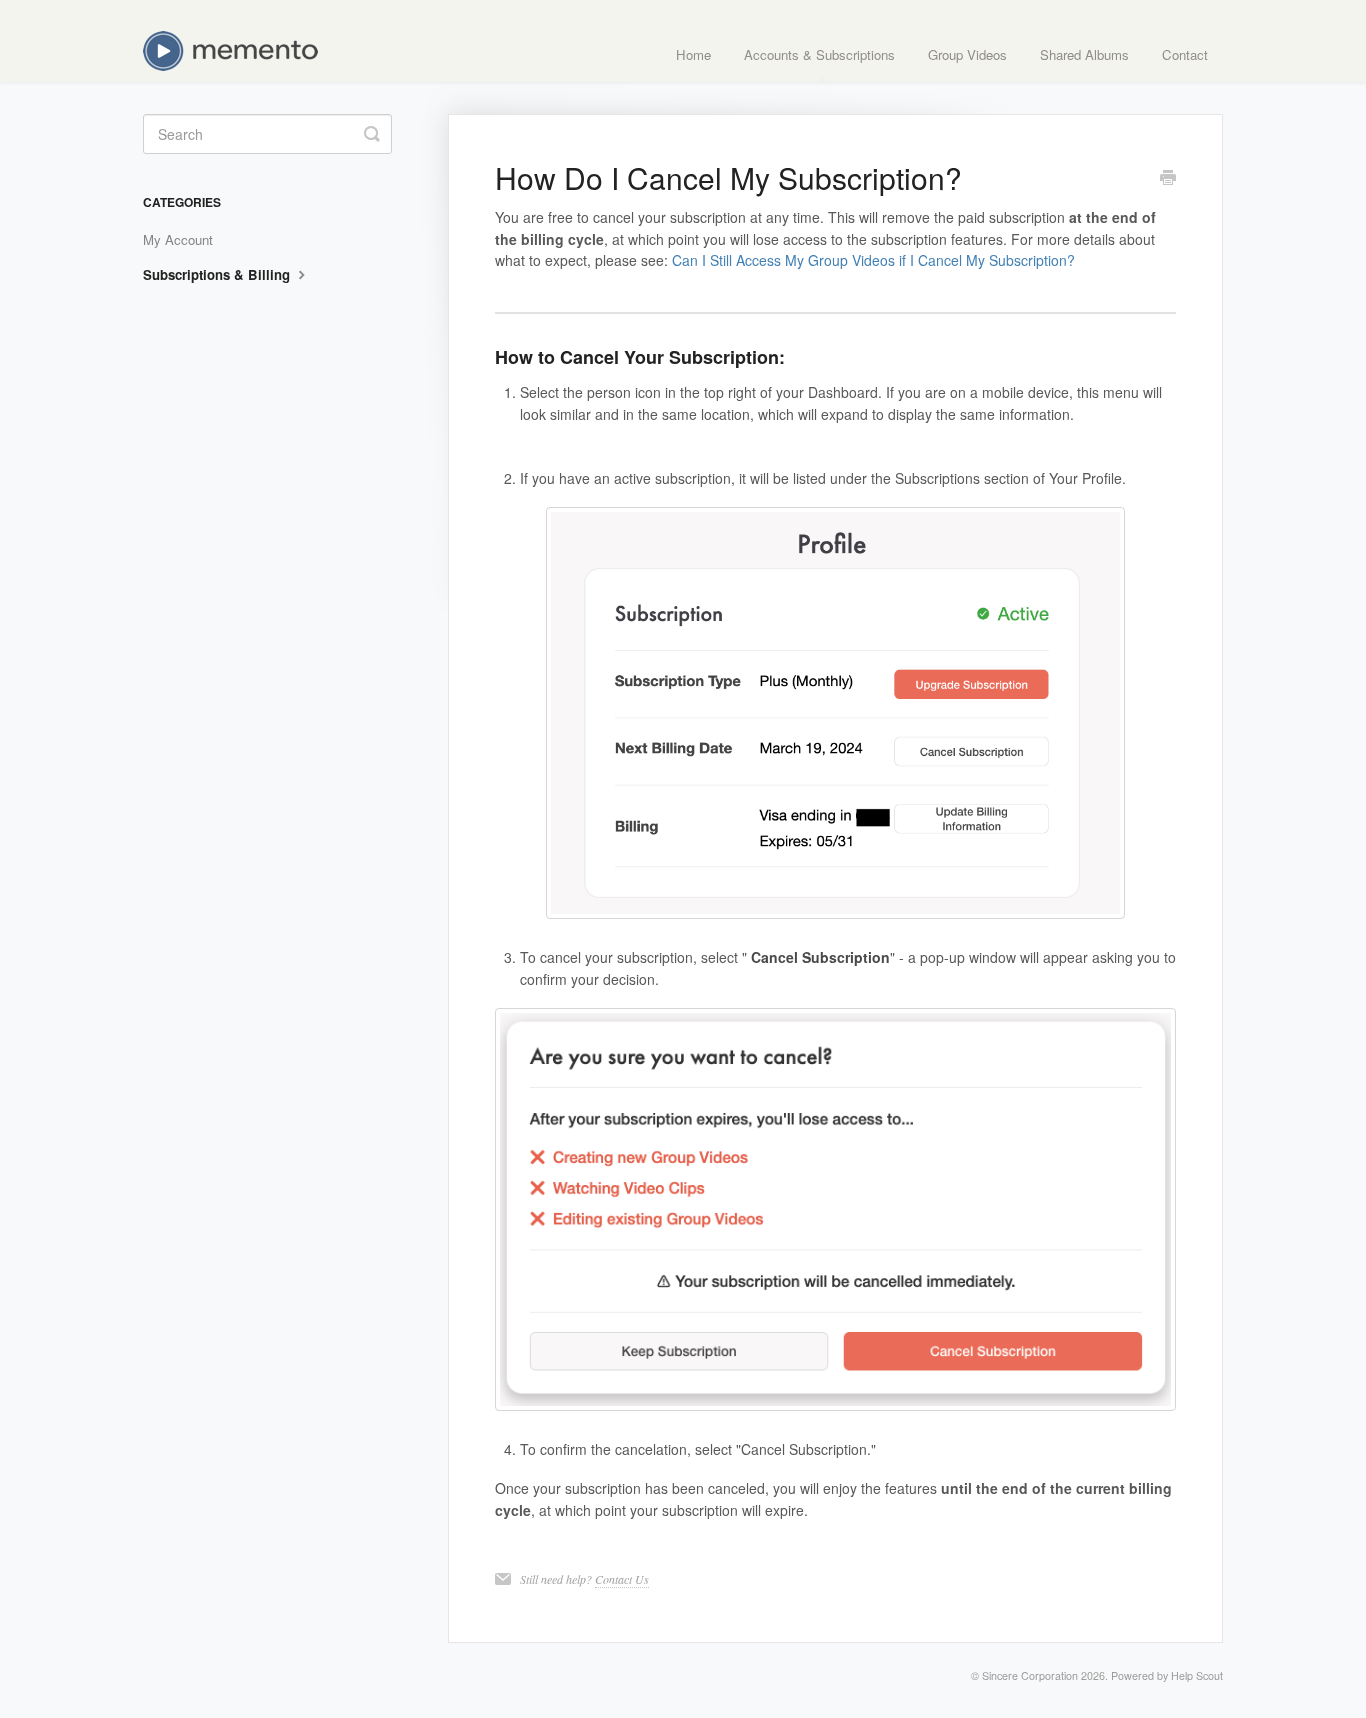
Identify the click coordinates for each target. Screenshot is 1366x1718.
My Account (178, 239)
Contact (1185, 54)
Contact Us (622, 1579)
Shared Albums (1084, 54)
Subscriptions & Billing (218, 274)
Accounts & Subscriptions (819, 54)
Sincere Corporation (1030, 1675)
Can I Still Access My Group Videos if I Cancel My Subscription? (873, 260)
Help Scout (1197, 1675)
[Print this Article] (1168, 179)
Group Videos (967, 54)
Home (693, 54)
